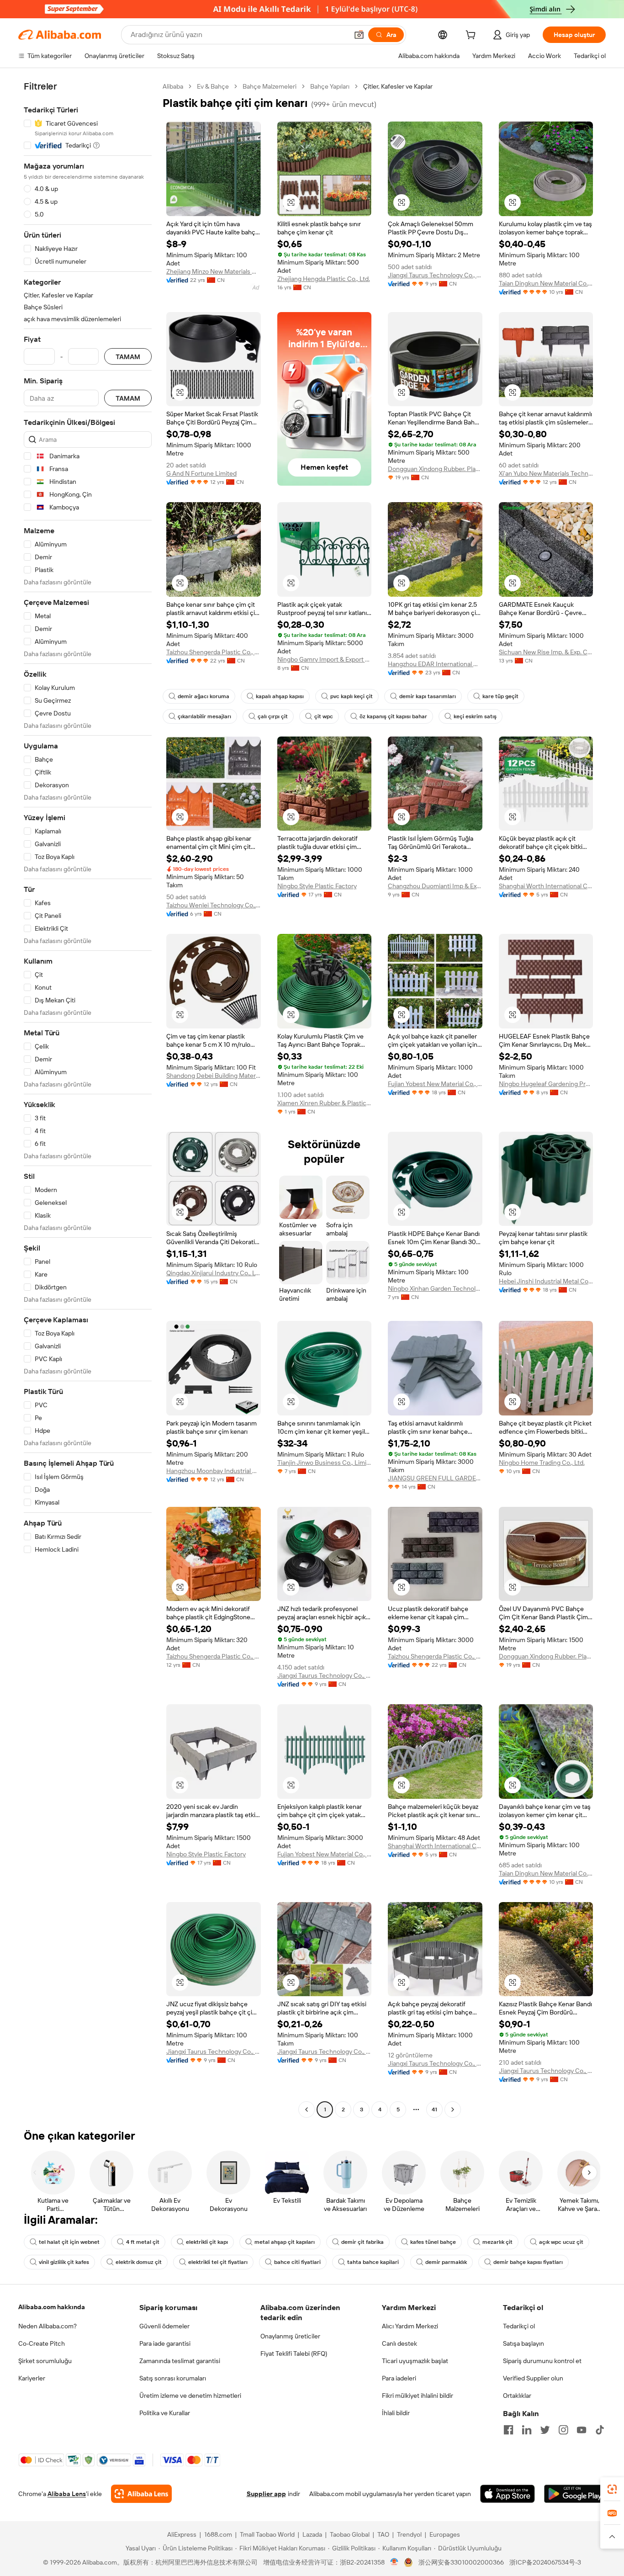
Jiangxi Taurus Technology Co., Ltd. (435, 275)
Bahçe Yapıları (330, 86)
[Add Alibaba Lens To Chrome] (141, 2494)
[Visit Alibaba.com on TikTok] (600, 2430)
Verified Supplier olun (533, 2378)
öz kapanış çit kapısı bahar (393, 716)
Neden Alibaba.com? (48, 2326)
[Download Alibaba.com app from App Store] (508, 2494)
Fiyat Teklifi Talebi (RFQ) (294, 2353)
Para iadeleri (399, 2378)
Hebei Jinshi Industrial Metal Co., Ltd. (546, 1281)
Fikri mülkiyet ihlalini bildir (418, 2396)
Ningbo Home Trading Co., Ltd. (542, 1463)
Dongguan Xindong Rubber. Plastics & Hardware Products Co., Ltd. (435, 469)
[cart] (472, 36)
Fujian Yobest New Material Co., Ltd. (435, 1084)
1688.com (218, 2534)
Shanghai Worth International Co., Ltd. (546, 886)
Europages (445, 2534)
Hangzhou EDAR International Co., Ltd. (435, 664)
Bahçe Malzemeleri (270, 86)
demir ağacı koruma (204, 696)
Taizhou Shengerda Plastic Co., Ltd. (214, 652)
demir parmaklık (446, 2262)
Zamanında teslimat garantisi (180, 2361)
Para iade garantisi (165, 2343)
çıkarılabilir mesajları (204, 716)
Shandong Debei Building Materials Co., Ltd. (214, 1076)
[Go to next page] (453, 2110)
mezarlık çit (497, 2242)
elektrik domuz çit (139, 2262)
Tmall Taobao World (267, 2534)
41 (434, 2110)
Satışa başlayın (524, 2343)
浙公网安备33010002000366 (461, 2562)
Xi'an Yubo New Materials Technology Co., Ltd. (546, 473)
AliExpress (182, 2534)
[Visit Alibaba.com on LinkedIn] (527, 2430)
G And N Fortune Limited (201, 473)
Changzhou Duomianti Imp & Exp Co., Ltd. (435, 886)
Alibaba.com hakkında (52, 2307)
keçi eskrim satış (475, 716)
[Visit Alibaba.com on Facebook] (508, 2430)
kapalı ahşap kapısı (280, 696)
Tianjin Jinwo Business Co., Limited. (325, 1463)
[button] (359, 35)
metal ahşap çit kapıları (285, 2242)
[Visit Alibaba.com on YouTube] (582, 2430)
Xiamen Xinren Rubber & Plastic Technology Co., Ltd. (325, 1103)
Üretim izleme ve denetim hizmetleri (190, 2396)
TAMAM (128, 357)
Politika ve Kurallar (165, 2413)
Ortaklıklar (517, 2396)
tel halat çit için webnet (69, 2242)
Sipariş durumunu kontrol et (542, 2361)
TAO (383, 2534)
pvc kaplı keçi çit (352, 696)
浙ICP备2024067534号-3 (545, 2562)
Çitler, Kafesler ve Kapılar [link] (398, 86)
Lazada (312, 2534)
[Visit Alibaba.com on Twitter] (545, 2430)
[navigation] (88, 1099)
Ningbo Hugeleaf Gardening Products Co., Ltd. (546, 1084)
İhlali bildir (396, 2413)
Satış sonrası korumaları (173, 2378)
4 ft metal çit (143, 2242)
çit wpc (324, 716)
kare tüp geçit (500, 696)
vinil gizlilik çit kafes (64, 2262)
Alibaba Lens (67, 2494)
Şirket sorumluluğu (45, 2361)
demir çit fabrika (362, 2242)
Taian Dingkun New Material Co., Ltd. (546, 283)
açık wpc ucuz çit (561, 2242)
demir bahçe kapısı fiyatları (528, 2262)
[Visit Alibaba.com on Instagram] (563, 2430)
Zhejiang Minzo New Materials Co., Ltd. (214, 271)
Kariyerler (32, 2378)
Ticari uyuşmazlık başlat (415, 2361)
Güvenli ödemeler (164, 2326)
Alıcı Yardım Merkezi (410, 2326)
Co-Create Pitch (42, 2343)
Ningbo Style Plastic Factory (317, 886)
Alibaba (173, 86)
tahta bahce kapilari (373, 2262)
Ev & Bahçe (213, 86)
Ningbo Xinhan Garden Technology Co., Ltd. (435, 1288)
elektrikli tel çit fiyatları (218, 2262)
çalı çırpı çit (273, 716)
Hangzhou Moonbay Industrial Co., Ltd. (214, 1471)
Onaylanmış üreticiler (290, 2336)
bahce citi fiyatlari (297, 2262)
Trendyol (409, 2534)
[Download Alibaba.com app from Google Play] (575, 2494)
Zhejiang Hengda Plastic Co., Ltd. (324, 279)
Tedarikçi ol (519, 2326)
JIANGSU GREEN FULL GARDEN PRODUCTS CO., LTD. (435, 1478)
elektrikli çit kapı (207, 2242)
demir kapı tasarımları (428, 696)
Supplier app (266, 2494)
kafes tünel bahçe (433, 2242)
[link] (612, 2489)
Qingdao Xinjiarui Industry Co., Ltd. (214, 1273)
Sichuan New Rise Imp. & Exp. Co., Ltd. (546, 652)
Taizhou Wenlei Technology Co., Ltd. (214, 905)
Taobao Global (350, 2534)
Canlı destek (399, 2343)
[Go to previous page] (307, 2110)
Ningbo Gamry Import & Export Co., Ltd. (325, 659)
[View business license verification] (394, 2562)
